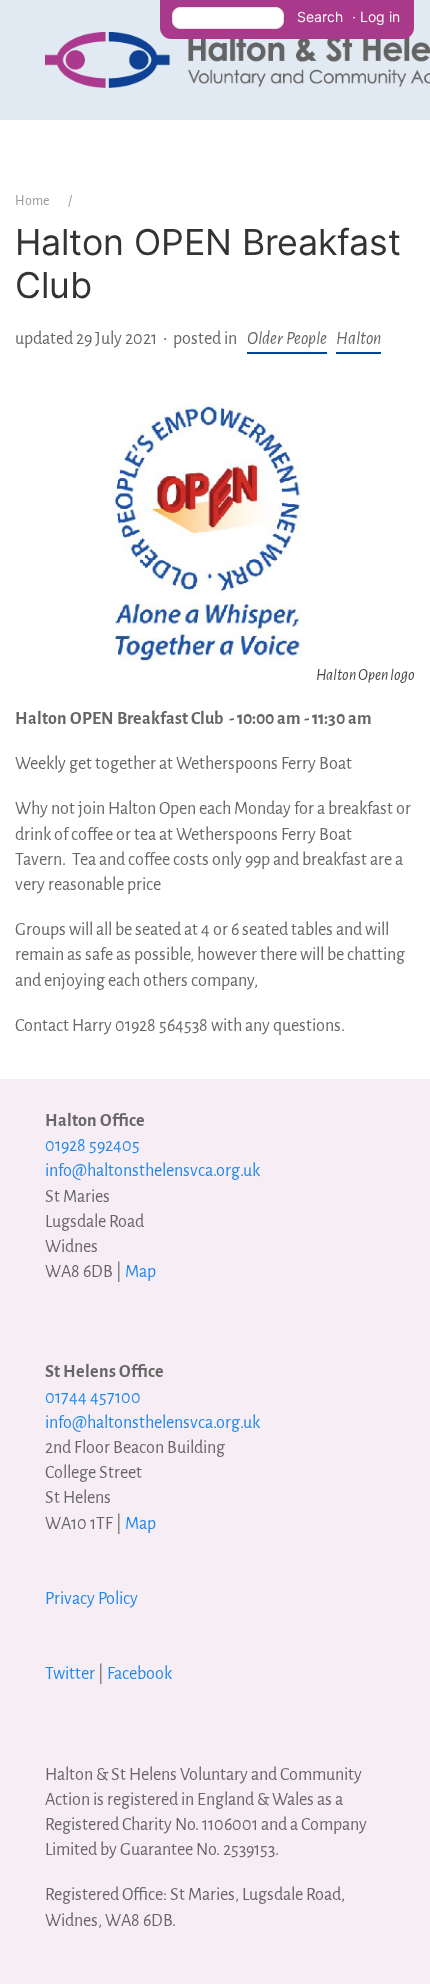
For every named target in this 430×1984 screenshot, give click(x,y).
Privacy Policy (91, 1599)
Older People (287, 339)
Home (32, 201)
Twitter (70, 1674)
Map (140, 1272)
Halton (358, 339)
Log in (380, 16)
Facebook (139, 1674)
